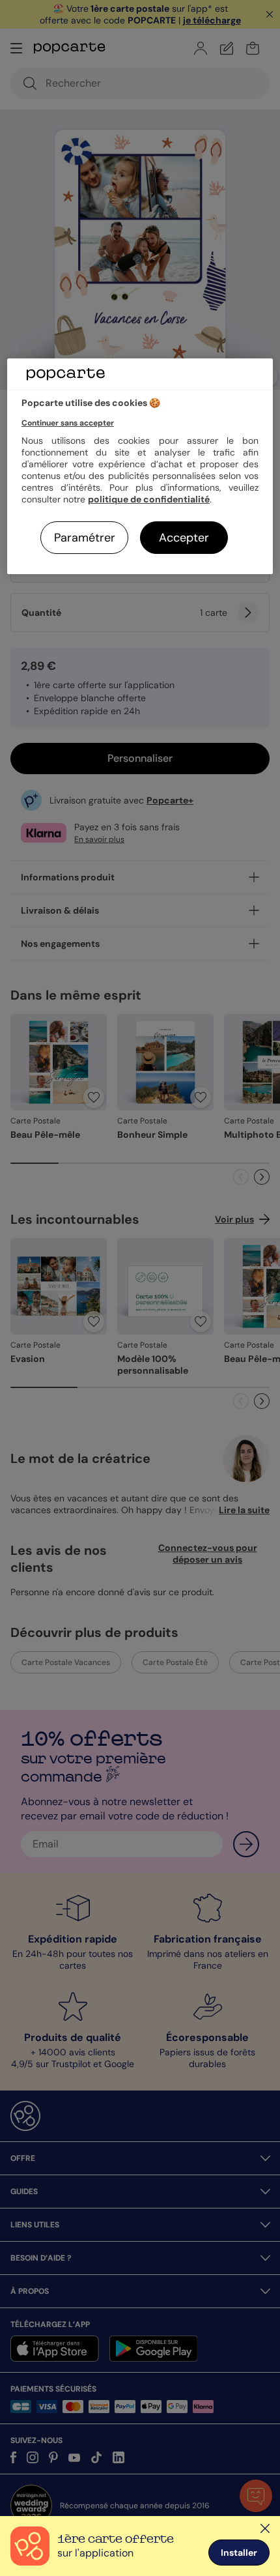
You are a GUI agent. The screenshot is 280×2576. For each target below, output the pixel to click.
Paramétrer (85, 538)
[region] (140, 466)
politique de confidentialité (149, 499)
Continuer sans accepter (68, 423)
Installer (239, 2553)
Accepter (184, 538)
